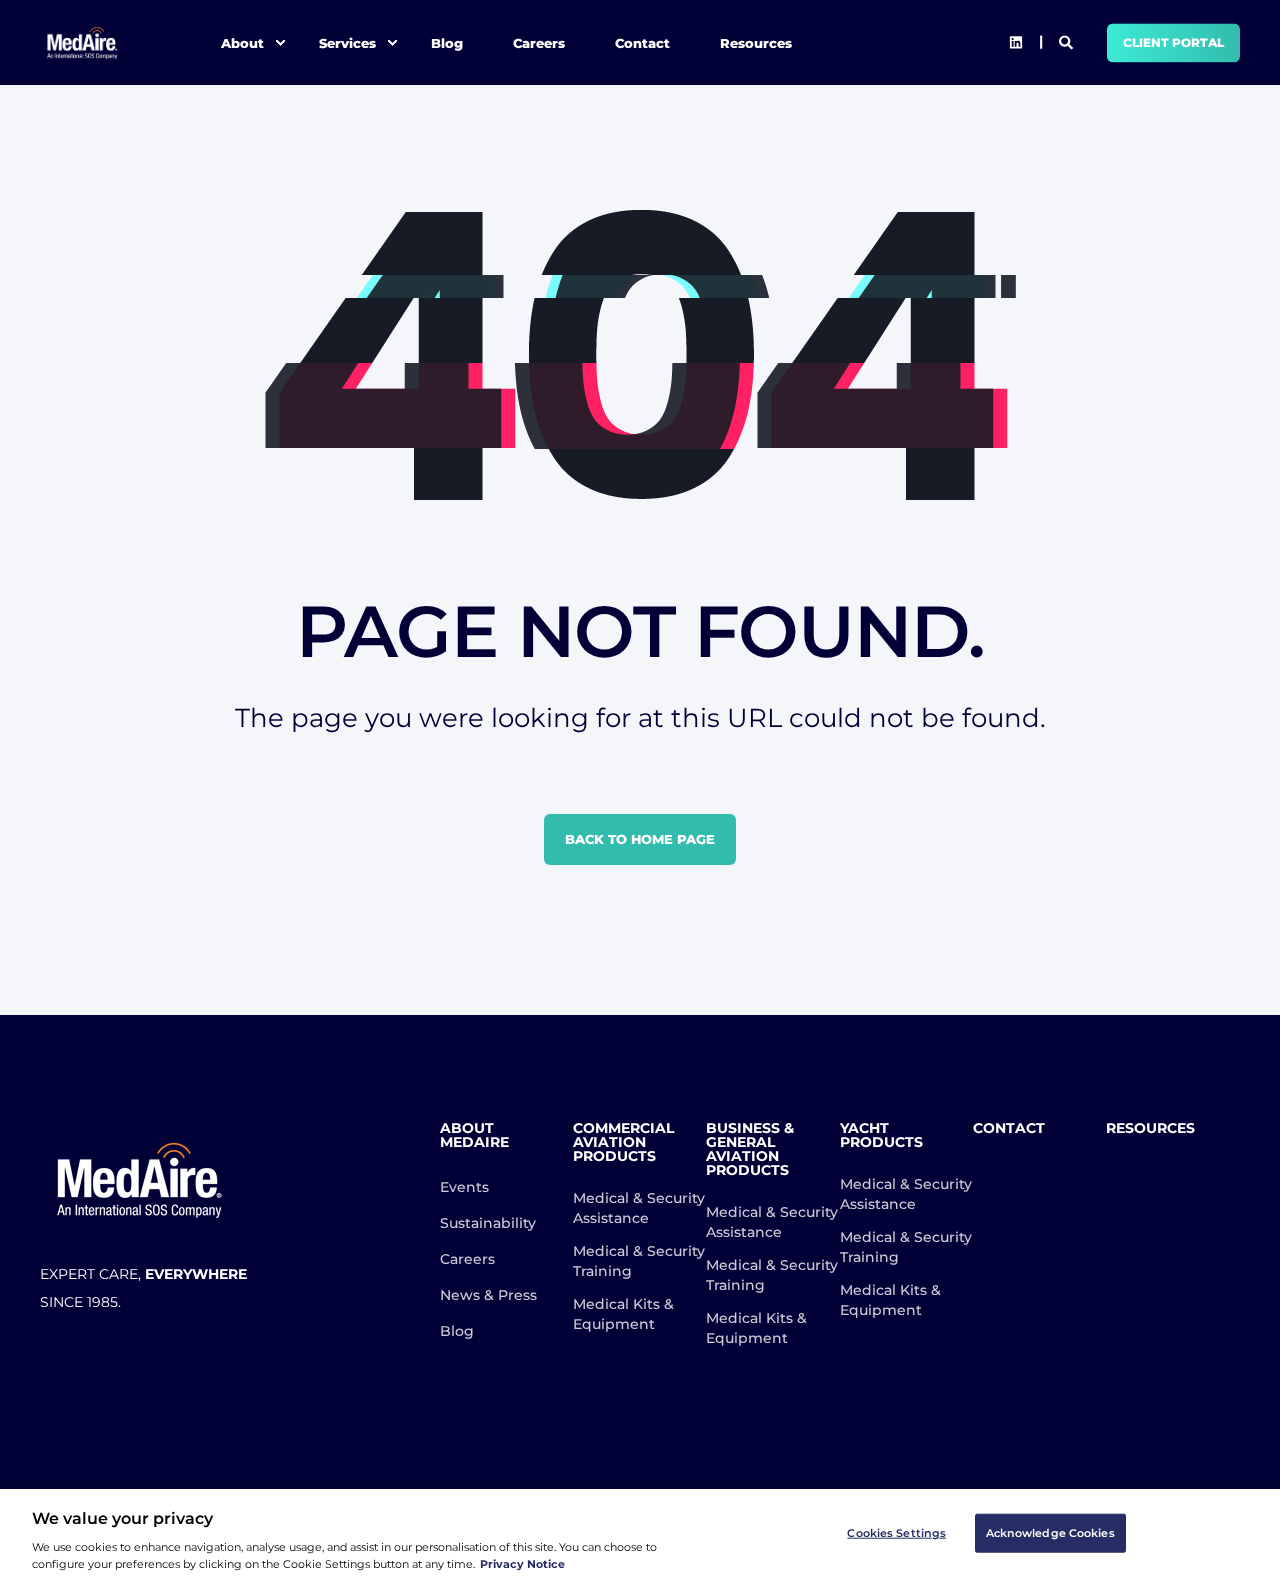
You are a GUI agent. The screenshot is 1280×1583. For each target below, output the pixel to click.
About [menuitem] (242, 42)
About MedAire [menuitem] (474, 1136)
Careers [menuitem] (539, 42)
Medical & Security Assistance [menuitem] (639, 1208)
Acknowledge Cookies (1050, 1533)
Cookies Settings (896, 1533)
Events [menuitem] (464, 1187)
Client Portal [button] (1173, 42)
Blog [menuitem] (447, 42)
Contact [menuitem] (642, 42)
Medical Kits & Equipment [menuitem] (623, 1314)
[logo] (140, 1180)
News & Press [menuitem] (488, 1295)
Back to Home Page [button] (640, 839)
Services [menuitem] (347, 42)
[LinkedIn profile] (1016, 43)
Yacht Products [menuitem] (881, 1136)
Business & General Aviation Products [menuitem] (750, 1150)
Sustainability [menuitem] (488, 1223)
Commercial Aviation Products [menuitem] (623, 1143)
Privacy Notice (522, 1564)
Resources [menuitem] (756, 42)
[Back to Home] (82, 42)
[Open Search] (1068, 41)
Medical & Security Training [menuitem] (639, 1261)
